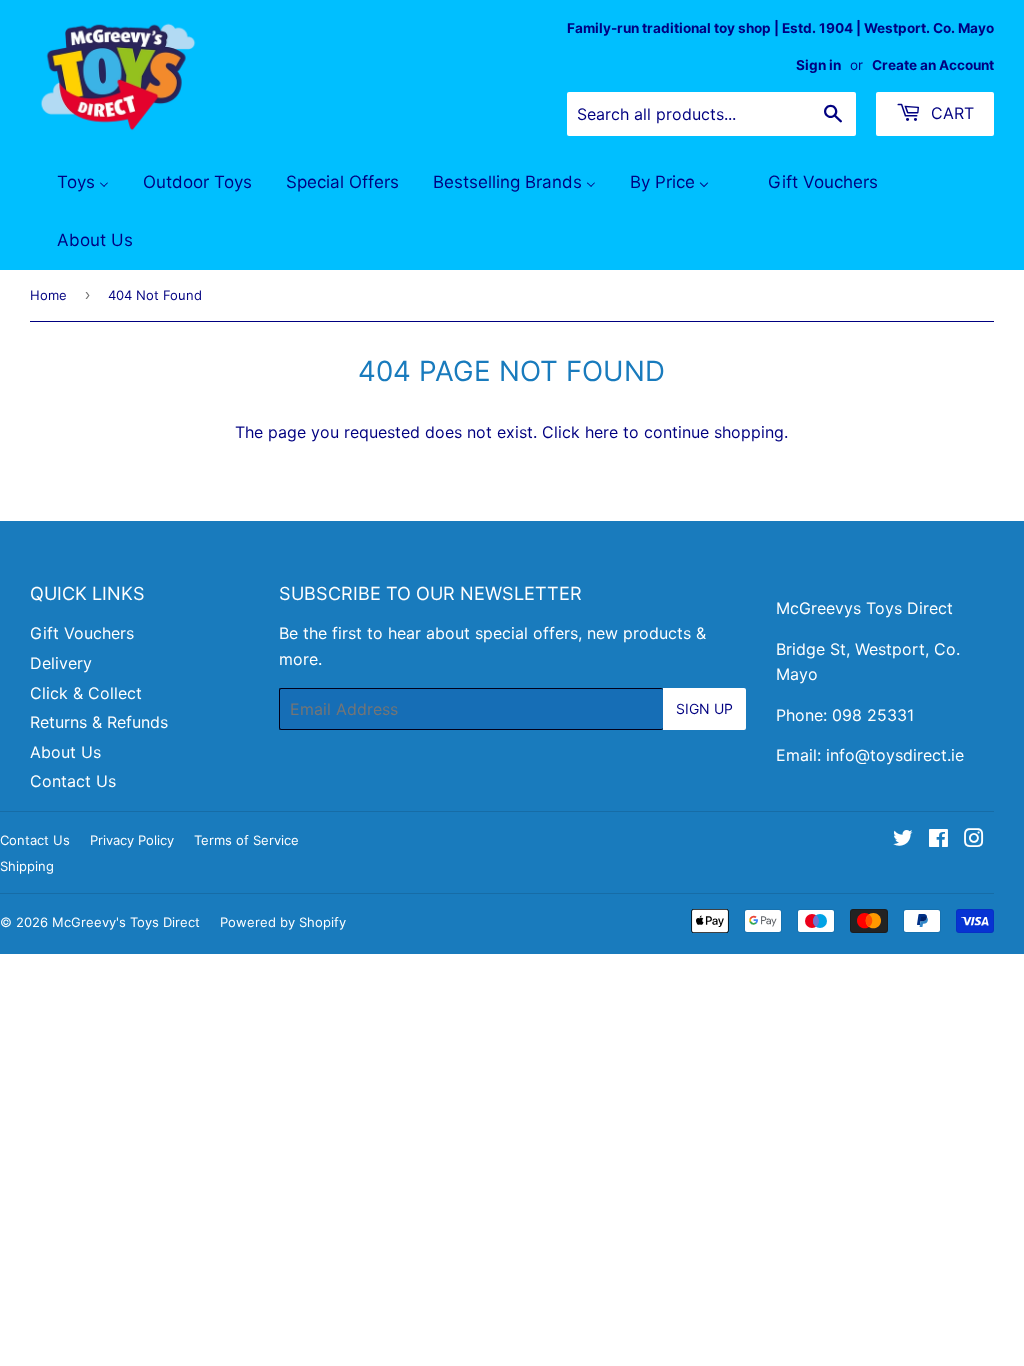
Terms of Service (246, 840)
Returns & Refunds (99, 722)
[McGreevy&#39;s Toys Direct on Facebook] (938, 840)
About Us (65, 752)
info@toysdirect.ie (895, 755)
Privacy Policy (132, 840)
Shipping (27, 866)
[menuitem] (70, 183)
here (601, 432)
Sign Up (704, 708)
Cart (950, 113)
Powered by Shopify (283, 922)
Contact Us (73, 781)
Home (48, 295)
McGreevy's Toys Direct (126, 922)
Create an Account (933, 65)
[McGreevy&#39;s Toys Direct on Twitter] (903, 840)
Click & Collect (86, 693)
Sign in (818, 65)
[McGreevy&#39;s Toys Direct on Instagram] (974, 840)
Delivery (61, 663)
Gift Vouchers (82, 633)
